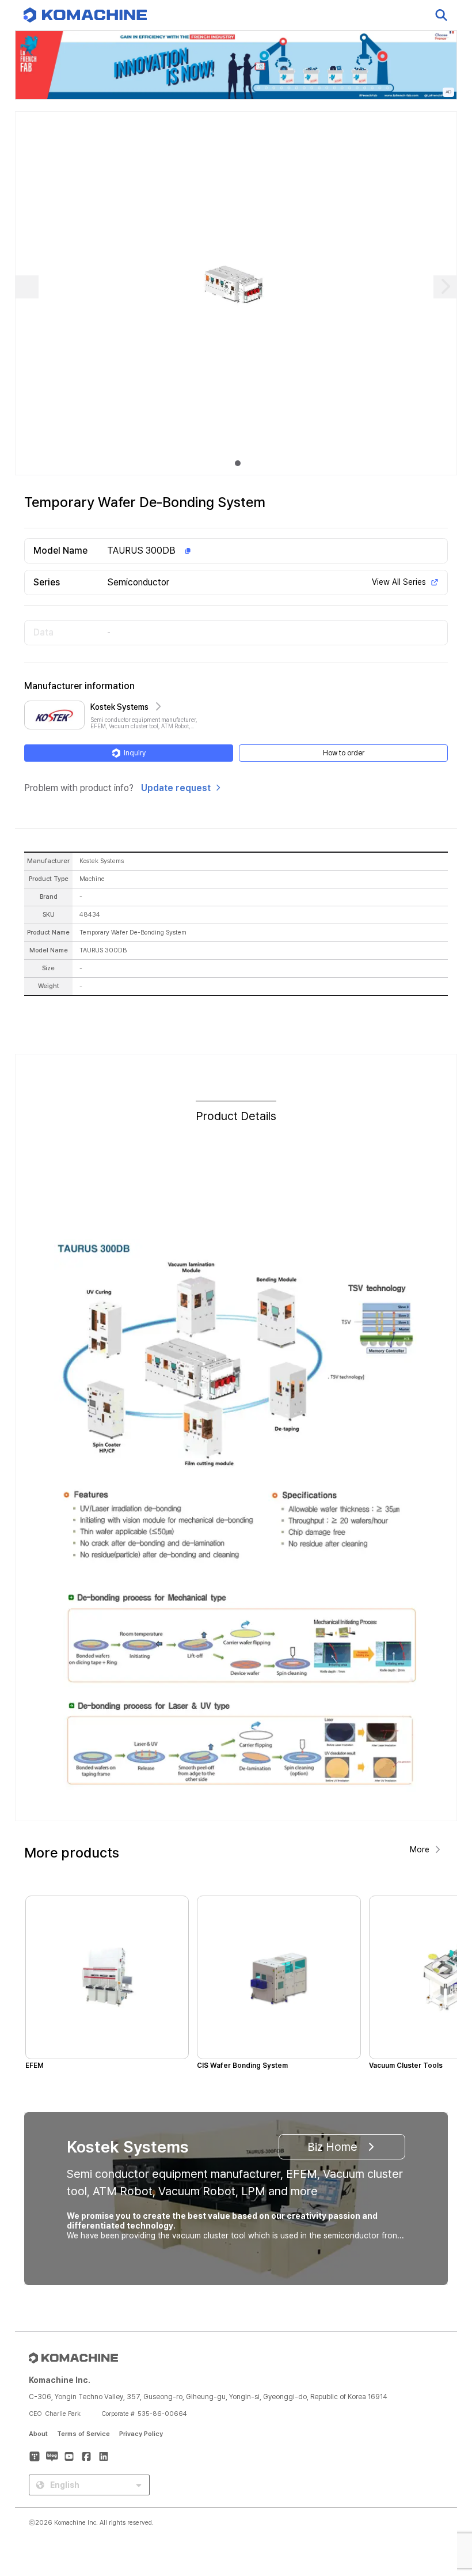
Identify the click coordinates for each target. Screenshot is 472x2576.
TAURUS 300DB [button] (141, 551)
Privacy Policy (141, 2434)
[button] (441, 2477)
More (420, 1849)
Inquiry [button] (135, 753)
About (38, 2434)
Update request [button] (176, 788)
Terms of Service (83, 2434)
